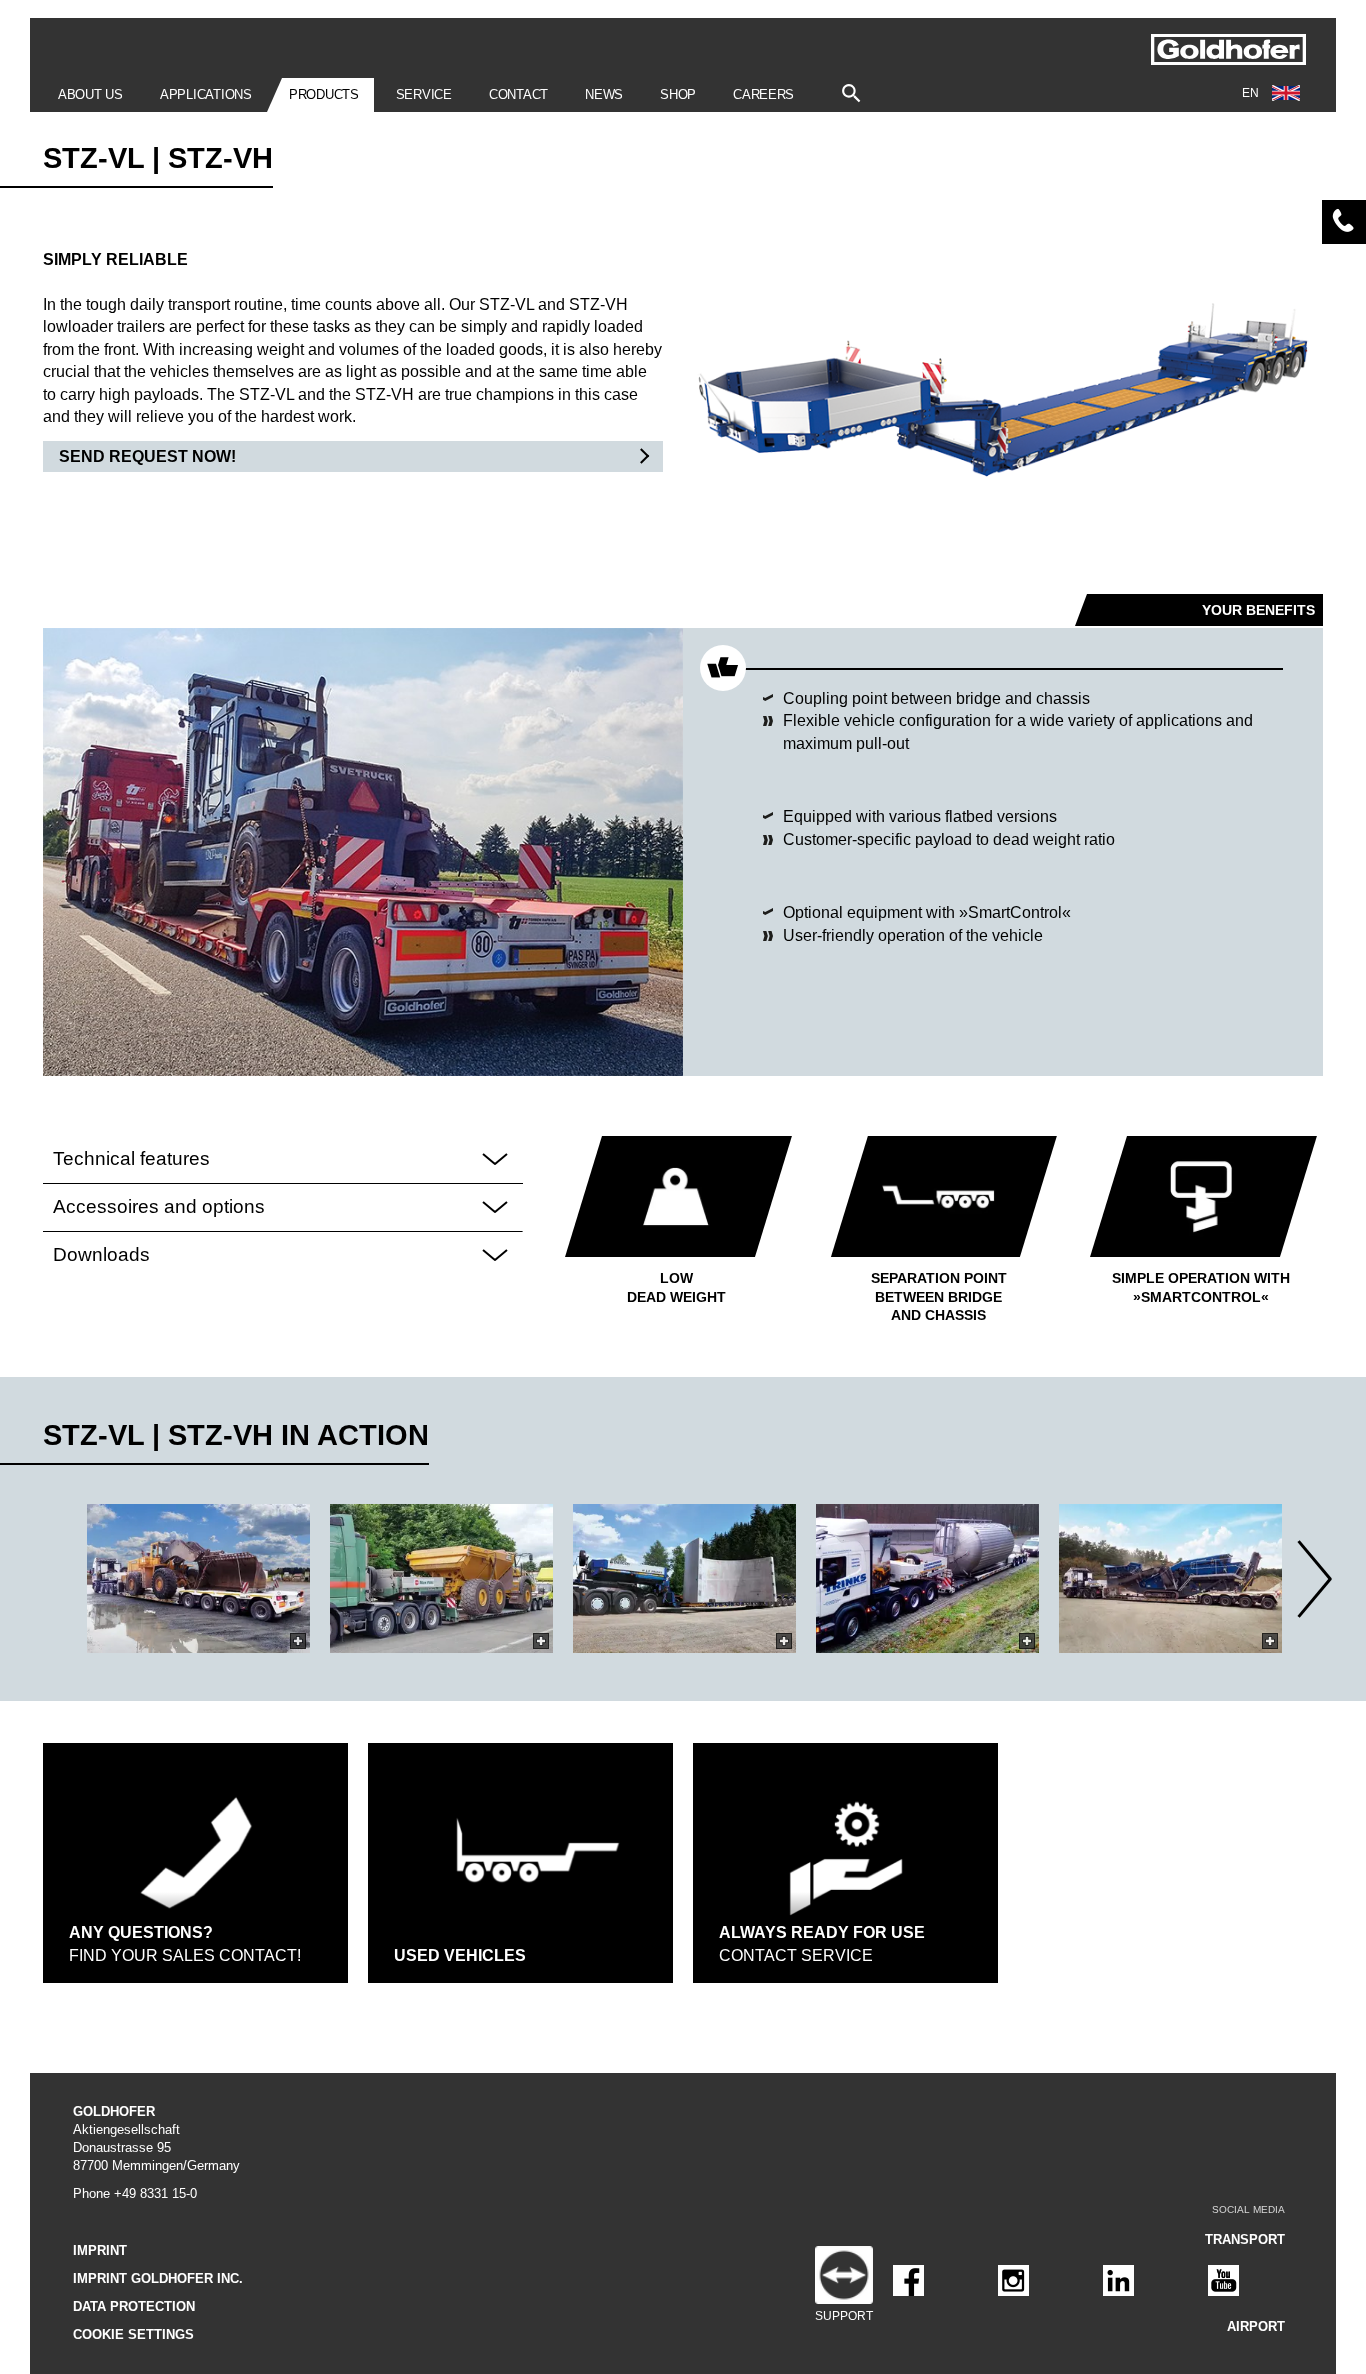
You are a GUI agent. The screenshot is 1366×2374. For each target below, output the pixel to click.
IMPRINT (100, 2250)
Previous (50, 1579)
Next (1316, 1579)
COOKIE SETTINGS (133, 2334)
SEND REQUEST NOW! (147, 456)
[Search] (851, 88)
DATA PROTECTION (134, 2306)
